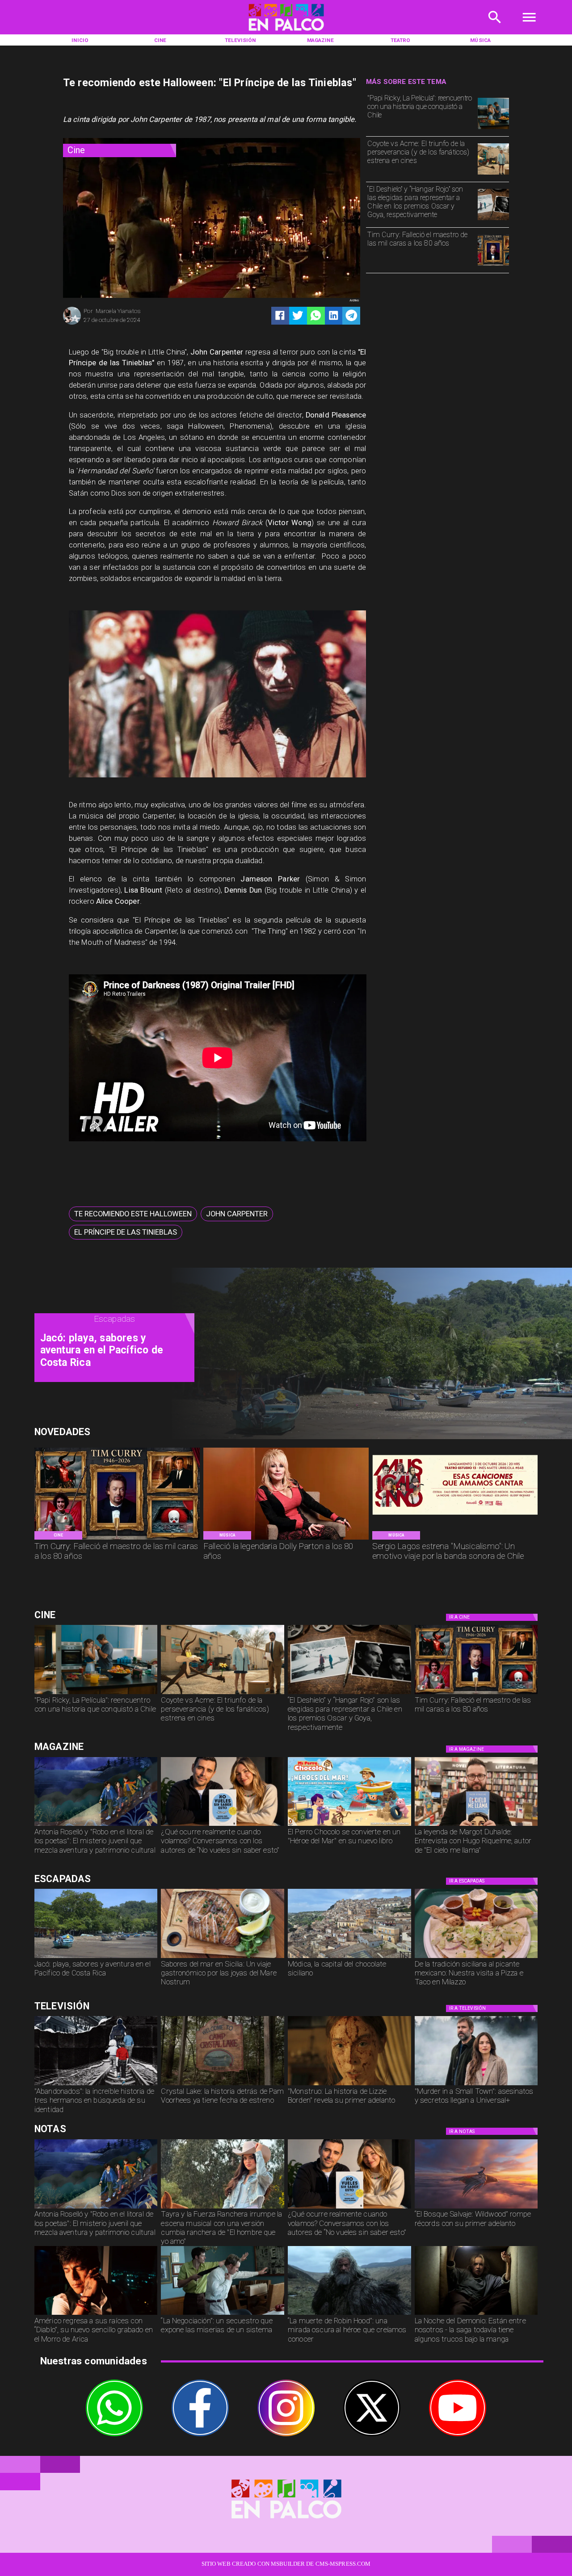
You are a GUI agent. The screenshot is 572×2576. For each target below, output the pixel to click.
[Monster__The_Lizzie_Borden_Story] (349, 2085)
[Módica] (349, 1958)
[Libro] (96, 1825)
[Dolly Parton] (286, 1539)
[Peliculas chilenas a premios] (493, 220)
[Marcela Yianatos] (72, 324)
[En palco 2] (286, 33)
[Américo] (96, 2314)
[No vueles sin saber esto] (223, 1825)
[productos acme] (493, 174)
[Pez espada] (223, 1958)
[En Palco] (495, 27)
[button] (133, 1214)
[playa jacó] (96, 1958)
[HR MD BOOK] (476, 1825)
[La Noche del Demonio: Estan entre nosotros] (476, 2314)
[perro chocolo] (349, 1825)
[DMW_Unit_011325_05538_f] (223, 2314)
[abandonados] (96, 2085)
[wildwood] (476, 2208)
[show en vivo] (455, 1539)
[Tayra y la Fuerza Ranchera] (223, 2208)
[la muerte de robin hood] (349, 2314)
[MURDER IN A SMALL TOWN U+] (476, 2085)
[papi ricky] (493, 129)
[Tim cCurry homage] (493, 265)
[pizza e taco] (476, 1958)
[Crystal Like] (223, 2085)
